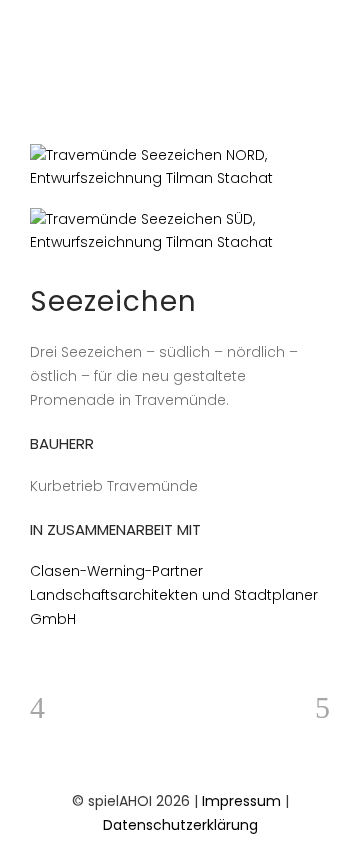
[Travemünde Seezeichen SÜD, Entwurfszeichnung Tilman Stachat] (180, 231)
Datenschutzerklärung (180, 825)
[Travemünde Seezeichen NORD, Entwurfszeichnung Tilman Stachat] (180, 167)
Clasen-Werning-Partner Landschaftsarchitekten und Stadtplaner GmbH (174, 595)
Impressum (241, 801)
